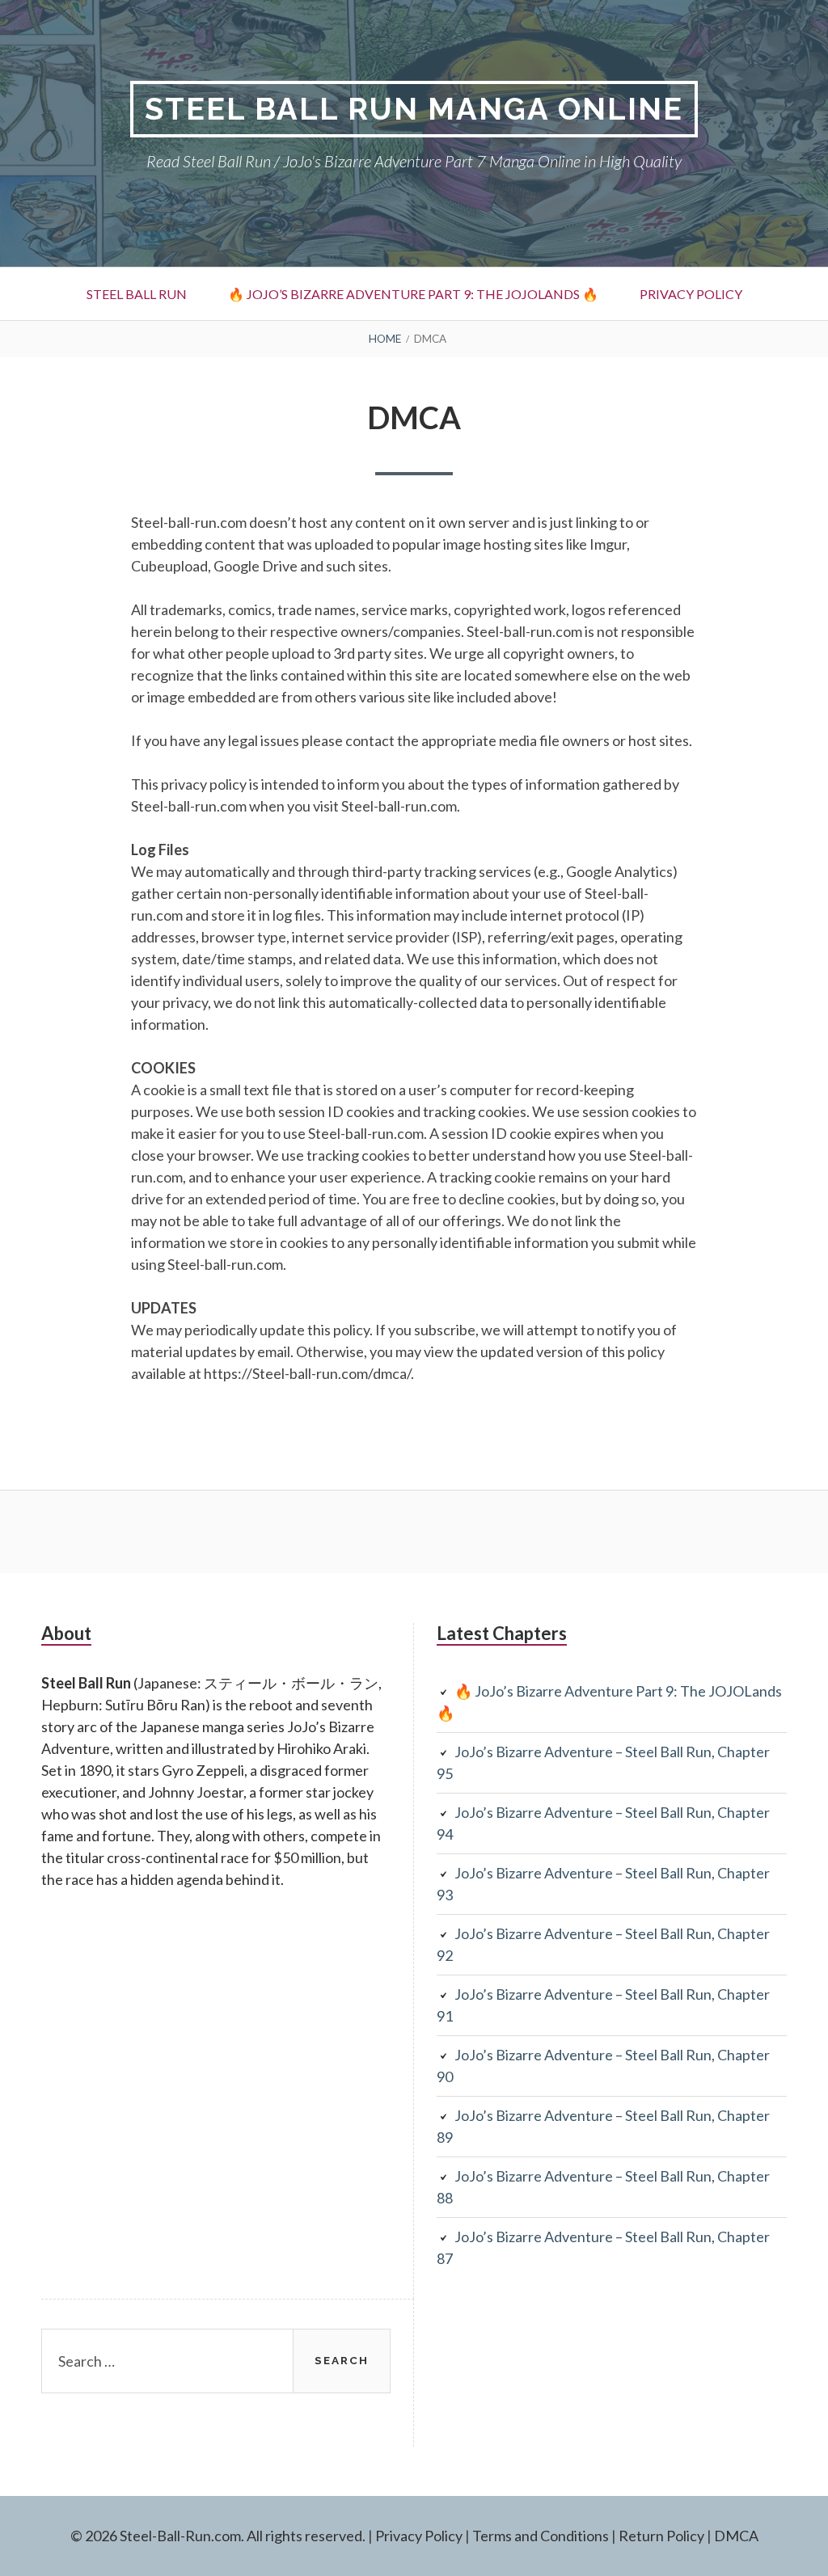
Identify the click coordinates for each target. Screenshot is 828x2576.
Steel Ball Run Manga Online (414, 109)
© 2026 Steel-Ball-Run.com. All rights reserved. (218, 2536)
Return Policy (661, 2536)
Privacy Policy (691, 294)
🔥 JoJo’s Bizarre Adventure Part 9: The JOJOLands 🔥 (413, 294)
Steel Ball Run (137, 294)
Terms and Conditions (541, 2536)
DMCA (736, 2536)
